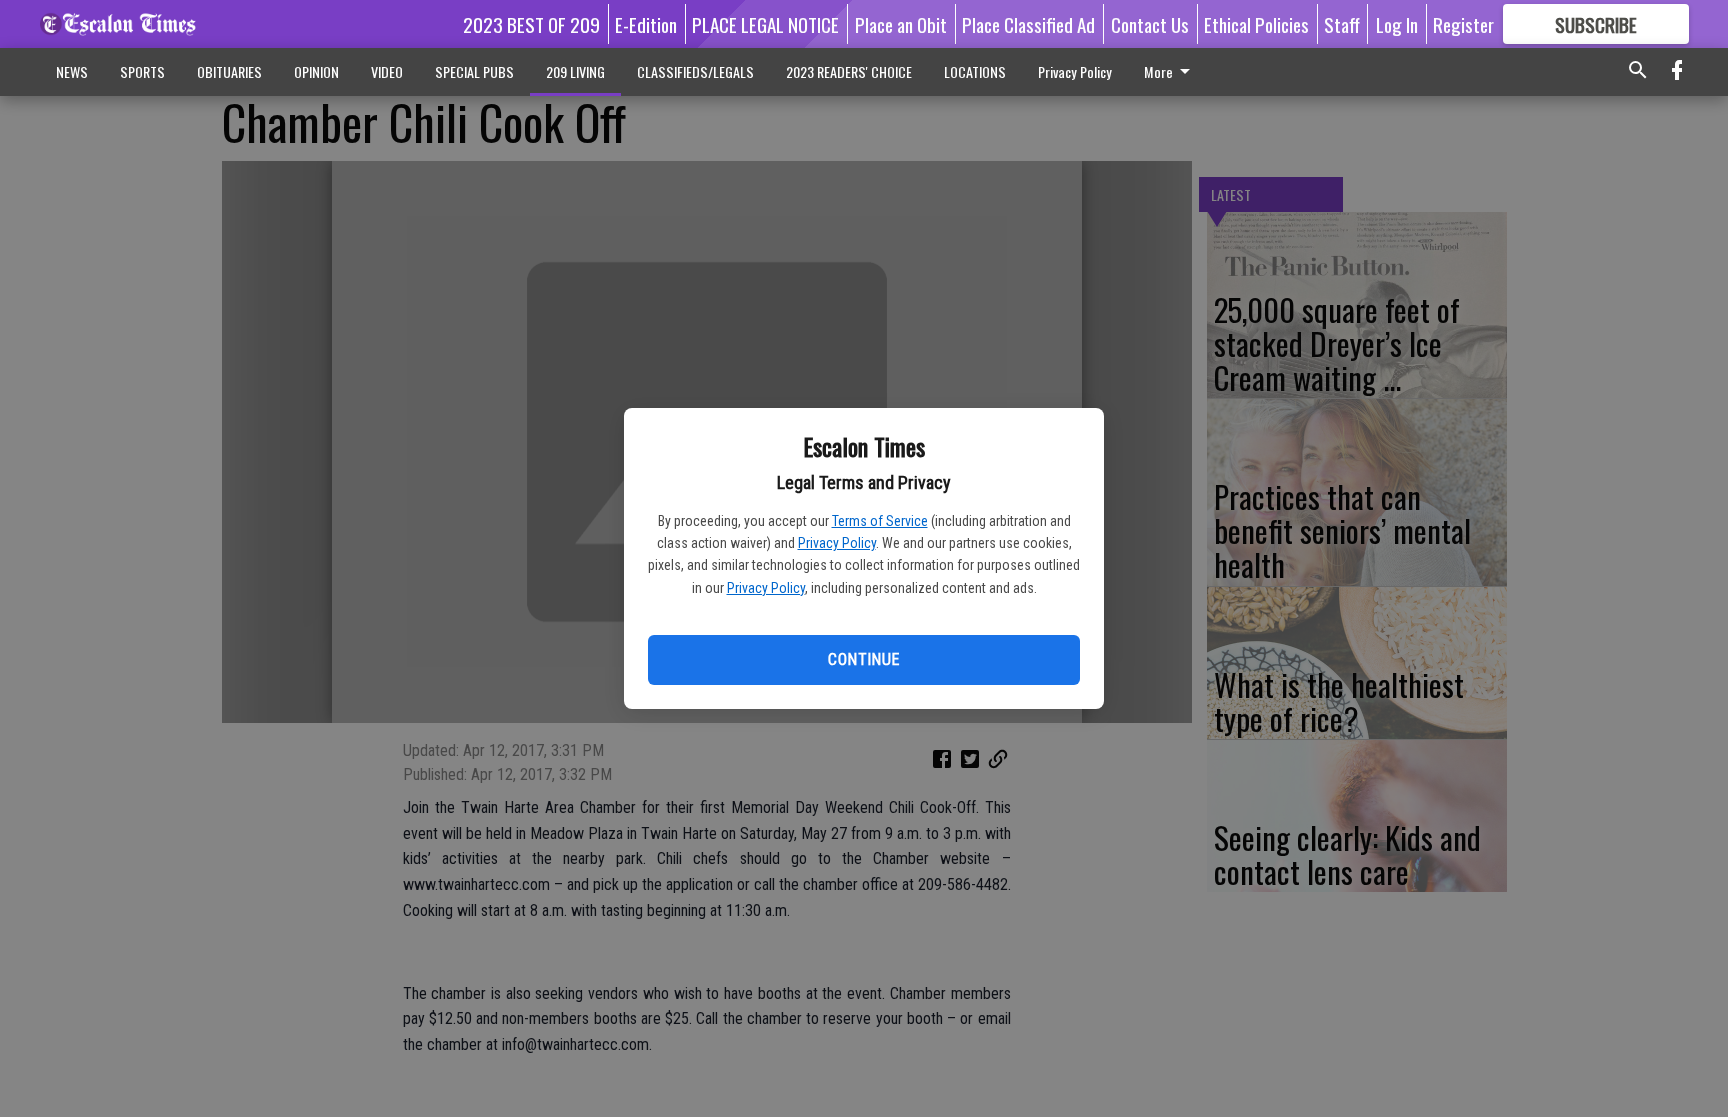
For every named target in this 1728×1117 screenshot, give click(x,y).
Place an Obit (901, 24)
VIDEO (387, 71)
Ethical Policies (1256, 24)
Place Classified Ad (1028, 24)
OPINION (316, 71)
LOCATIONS (975, 71)
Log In (1397, 24)
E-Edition (646, 24)
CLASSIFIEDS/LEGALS (695, 71)
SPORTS (142, 71)
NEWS (72, 71)
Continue (863, 659)
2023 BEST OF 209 (531, 24)
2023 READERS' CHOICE (849, 71)
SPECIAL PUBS (474, 71)
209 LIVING (575, 71)
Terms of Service (880, 521)
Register (1463, 24)
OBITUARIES (229, 71)
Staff (1342, 24)
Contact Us (1150, 24)
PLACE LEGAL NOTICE (765, 24)
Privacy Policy (837, 543)
